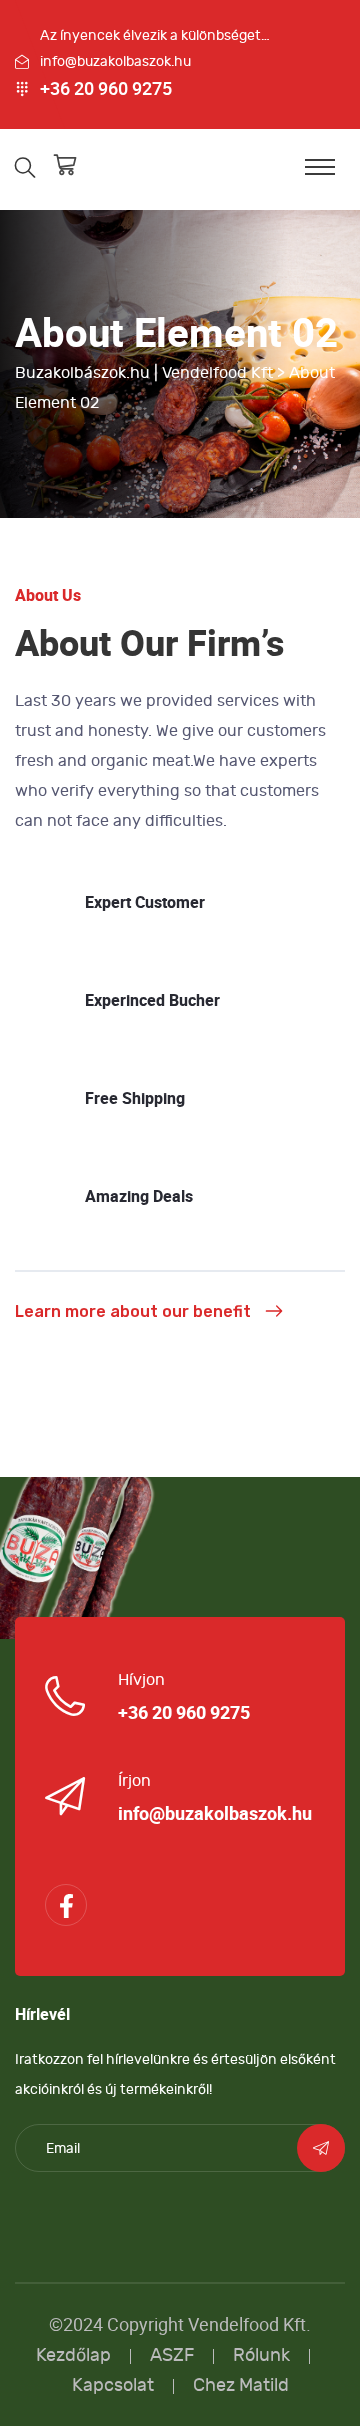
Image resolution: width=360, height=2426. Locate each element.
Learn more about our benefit (133, 1311)
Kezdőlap (73, 2355)
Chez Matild (241, 2385)
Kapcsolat (113, 2385)
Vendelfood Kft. (249, 2324)
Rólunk (261, 2355)
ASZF (172, 2355)
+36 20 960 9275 (106, 89)
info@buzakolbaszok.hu (115, 61)
